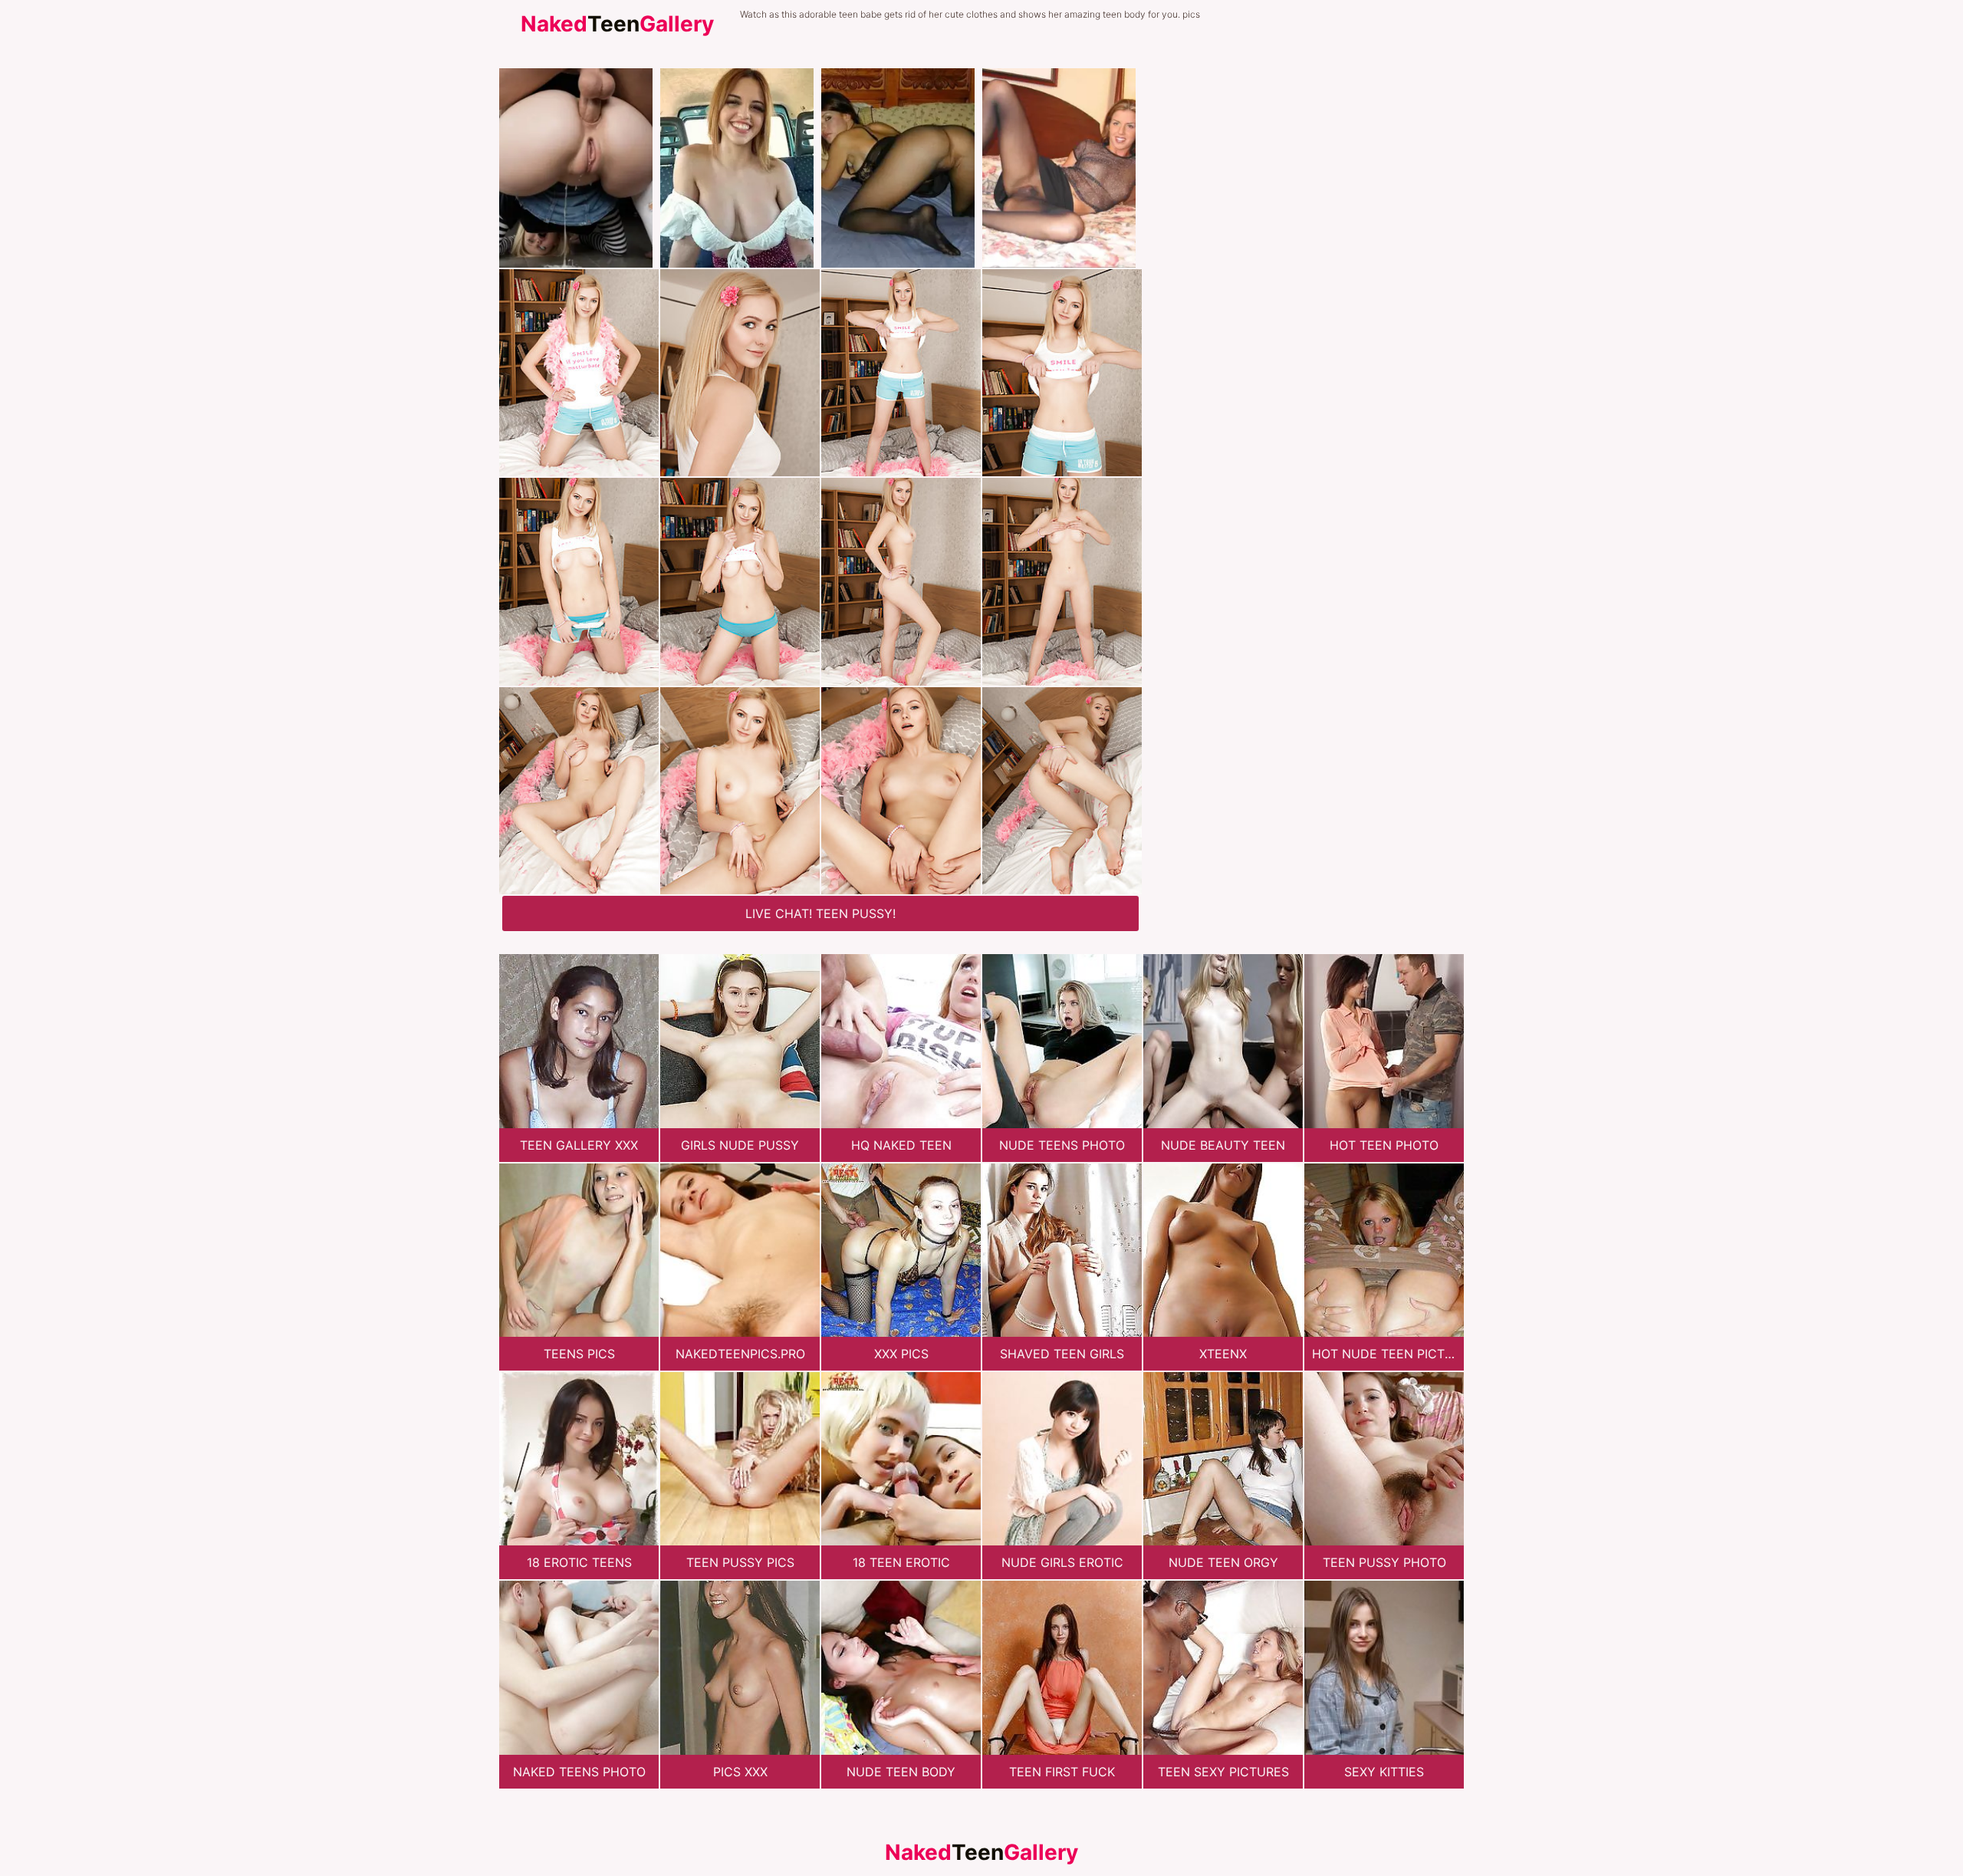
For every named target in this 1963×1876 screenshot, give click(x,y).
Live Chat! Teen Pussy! (820, 913)
